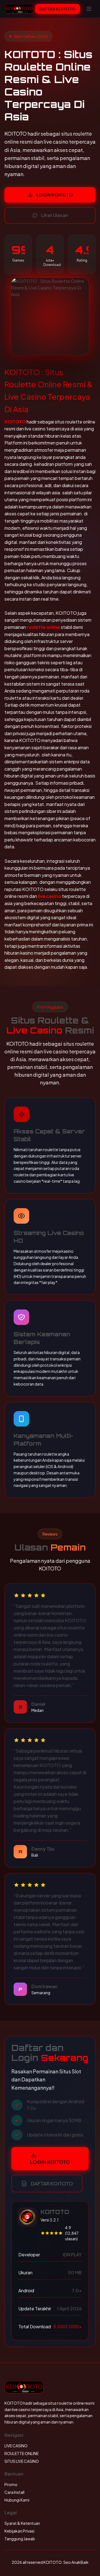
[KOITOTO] (19, 9)
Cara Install (14, 2492)
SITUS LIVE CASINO (22, 2461)
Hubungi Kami (17, 2500)
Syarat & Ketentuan (22, 2523)
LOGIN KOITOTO (55, 195)
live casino (49, 896)
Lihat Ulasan (55, 215)
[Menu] (89, 9)
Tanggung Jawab (20, 2539)
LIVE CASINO (16, 2446)
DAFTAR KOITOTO (57, 9)
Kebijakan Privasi (19, 2531)
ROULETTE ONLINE (22, 2453)
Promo (11, 2484)
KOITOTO (15, 422)
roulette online (43, 627)
